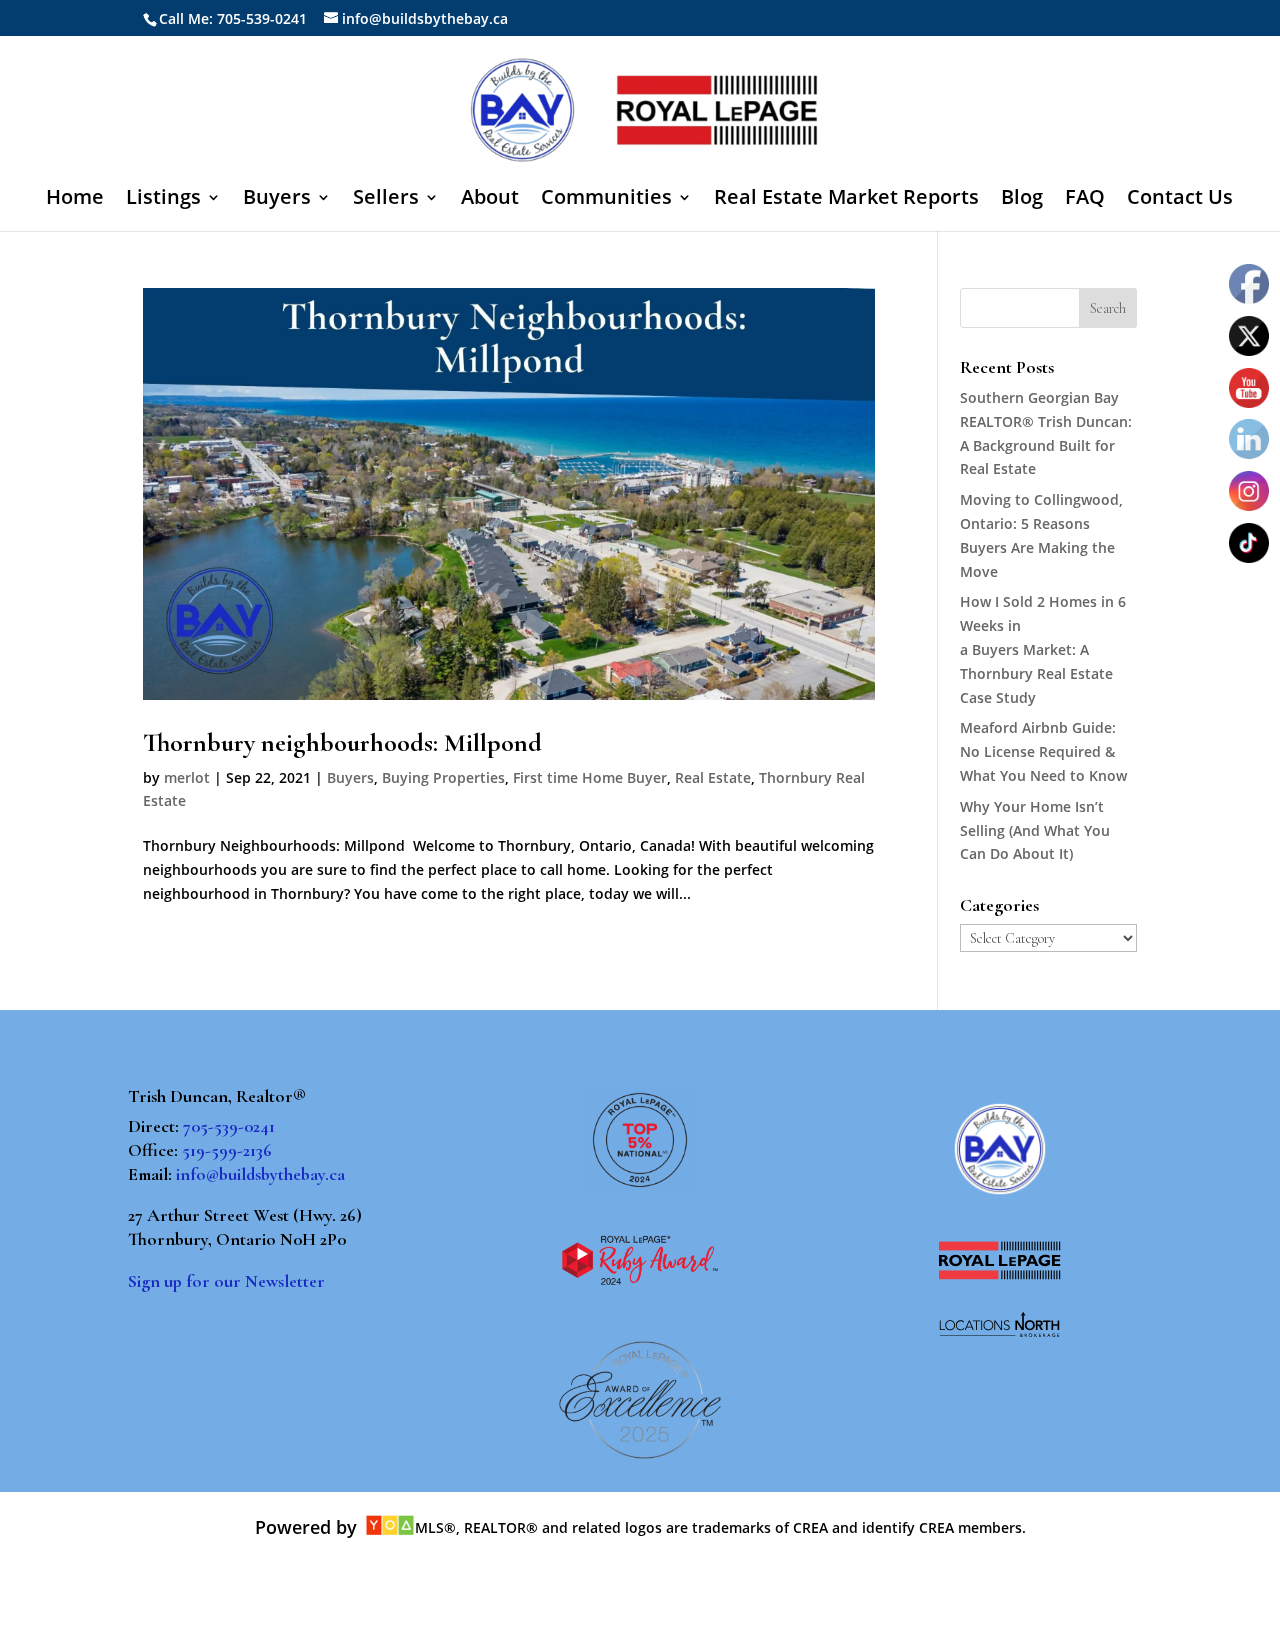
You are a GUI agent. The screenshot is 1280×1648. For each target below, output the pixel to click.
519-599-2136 (227, 1150)
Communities (606, 200)
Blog (1022, 200)
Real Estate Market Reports (846, 200)
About (490, 200)
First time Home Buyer (590, 777)
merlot (187, 777)
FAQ (1085, 200)
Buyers (277, 200)
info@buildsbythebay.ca (260, 1174)
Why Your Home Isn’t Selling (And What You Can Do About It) (1035, 830)
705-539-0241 (229, 1126)
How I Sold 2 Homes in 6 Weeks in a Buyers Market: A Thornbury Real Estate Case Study (1043, 649)
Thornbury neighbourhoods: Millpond (342, 742)
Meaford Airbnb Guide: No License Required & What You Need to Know (1043, 751)
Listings (163, 200)
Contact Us (1180, 200)
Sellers (386, 200)
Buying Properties (443, 777)
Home (75, 200)
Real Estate (713, 777)
